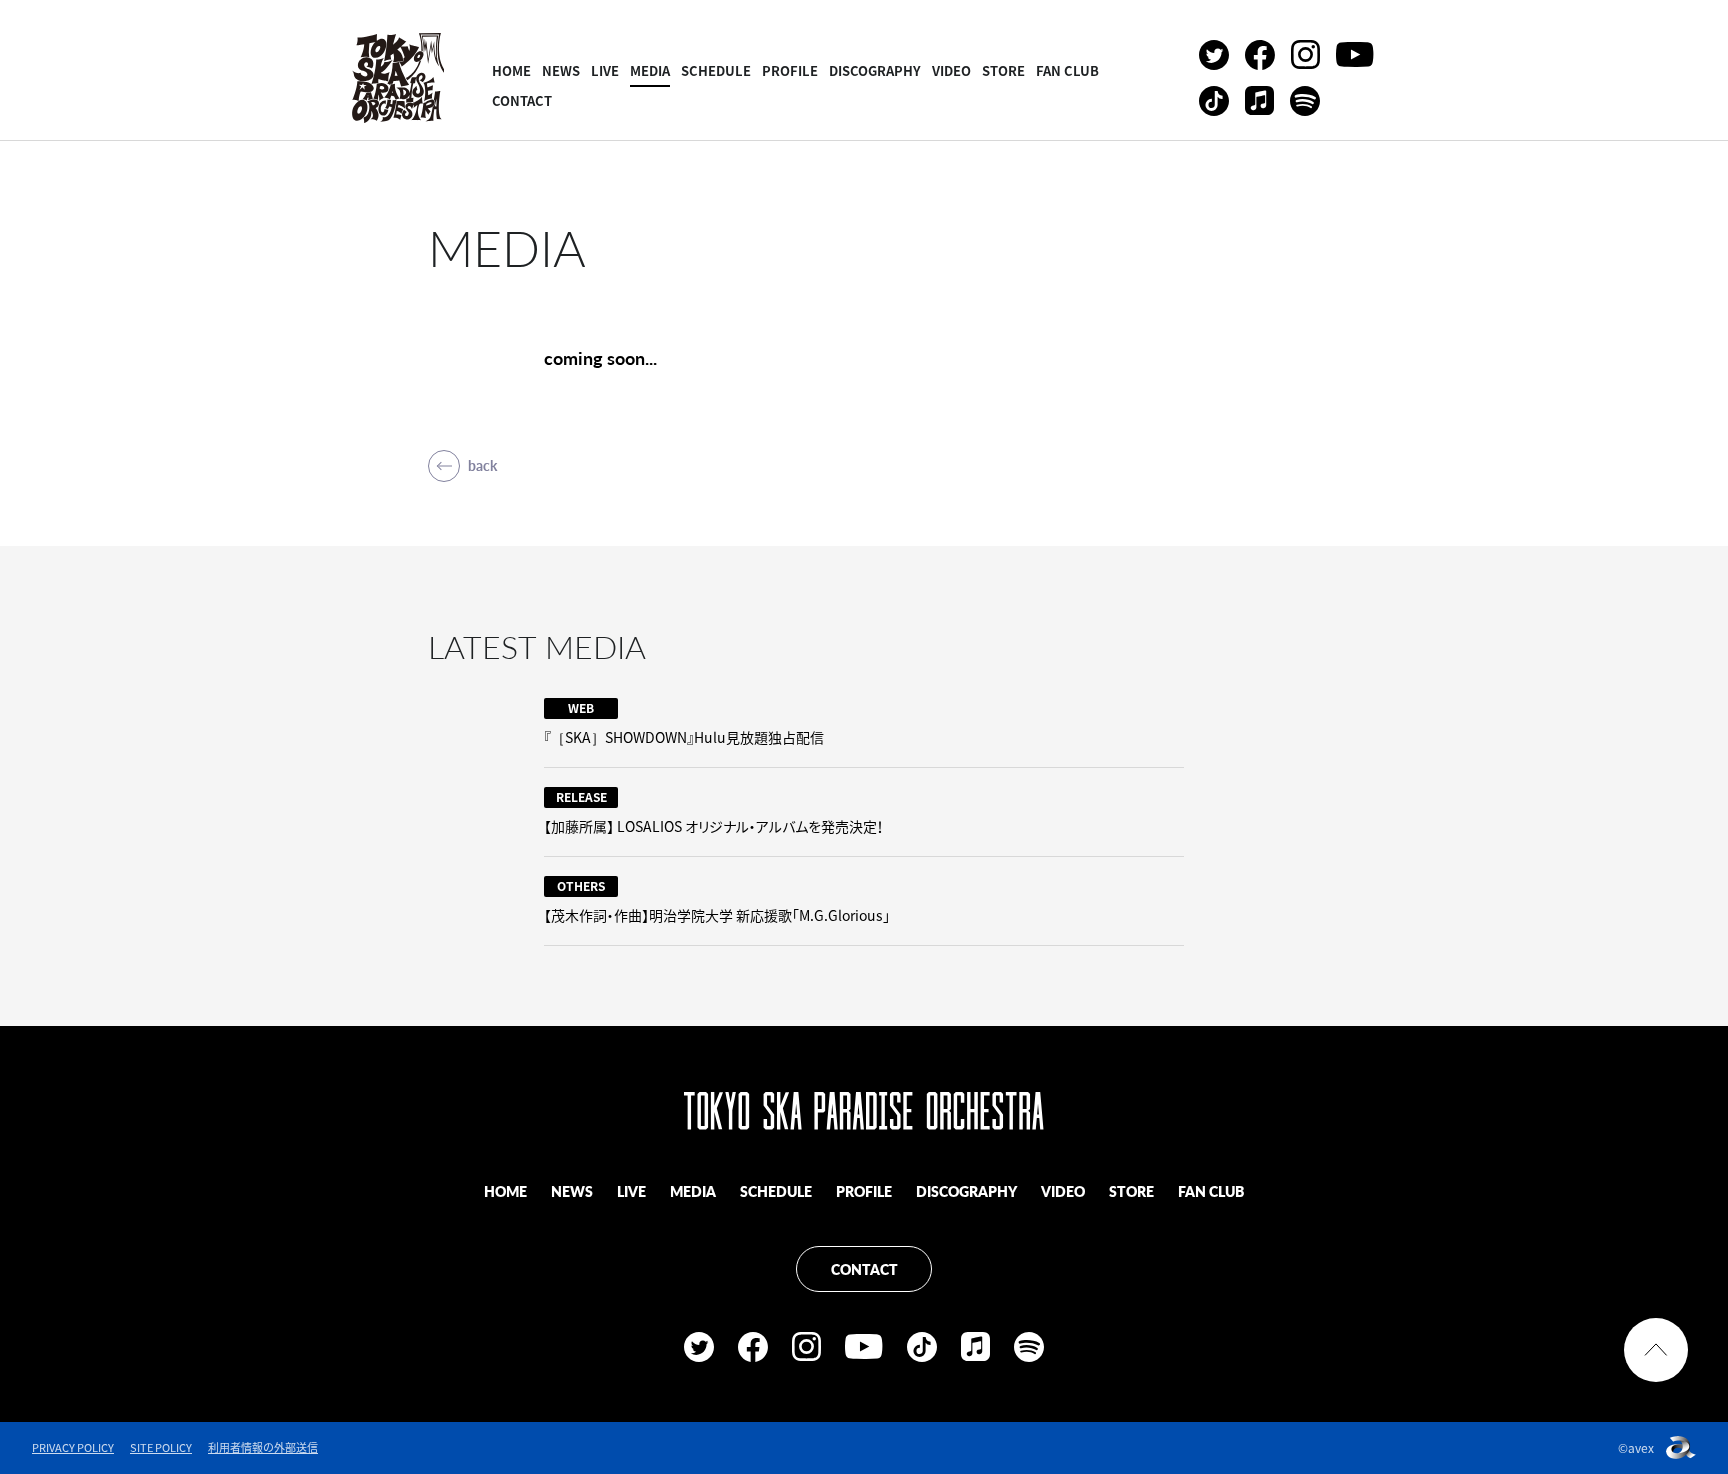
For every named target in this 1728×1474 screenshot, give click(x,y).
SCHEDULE (716, 70)
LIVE (605, 70)
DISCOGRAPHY (875, 70)
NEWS (561, 70)
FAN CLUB (1067, 70)
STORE (1003, 70)
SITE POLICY (161, 1447)
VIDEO (951, 70)
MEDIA (650, 70)
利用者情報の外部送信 (263, 1447)
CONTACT (522, 100)
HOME (511, 70)
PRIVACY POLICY (73, 1447)
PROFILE (790, 70)
